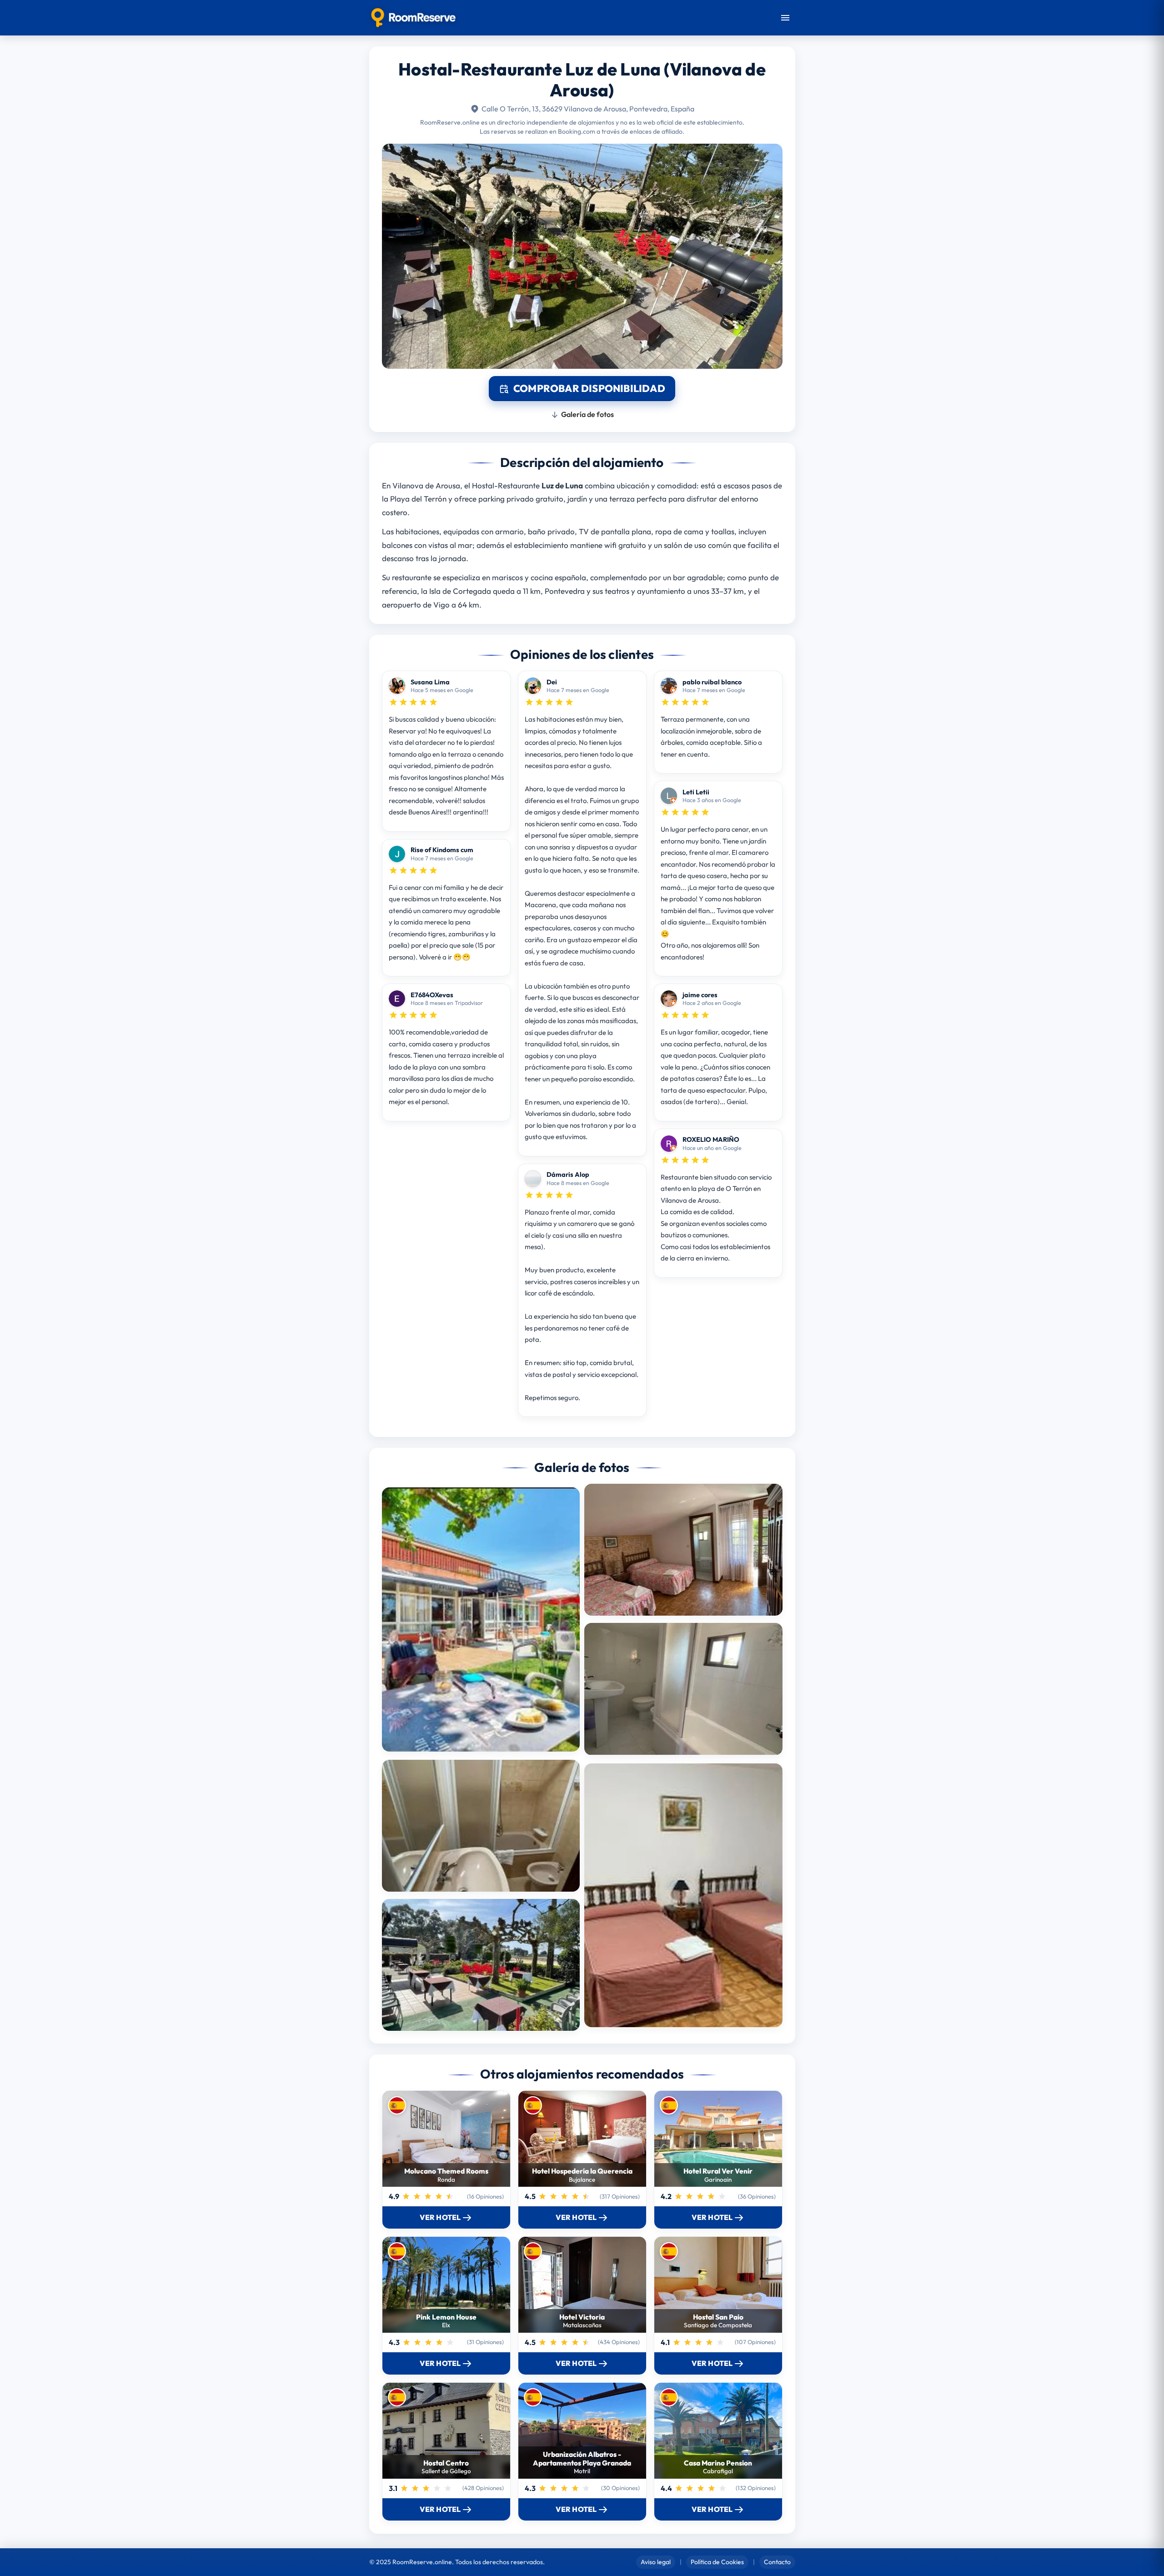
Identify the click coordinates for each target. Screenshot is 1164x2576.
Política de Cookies (717, 2562)
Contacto (777, 2562)
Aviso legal (656, 2562)
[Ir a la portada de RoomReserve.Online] (414, 18)
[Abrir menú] (785, 18)
